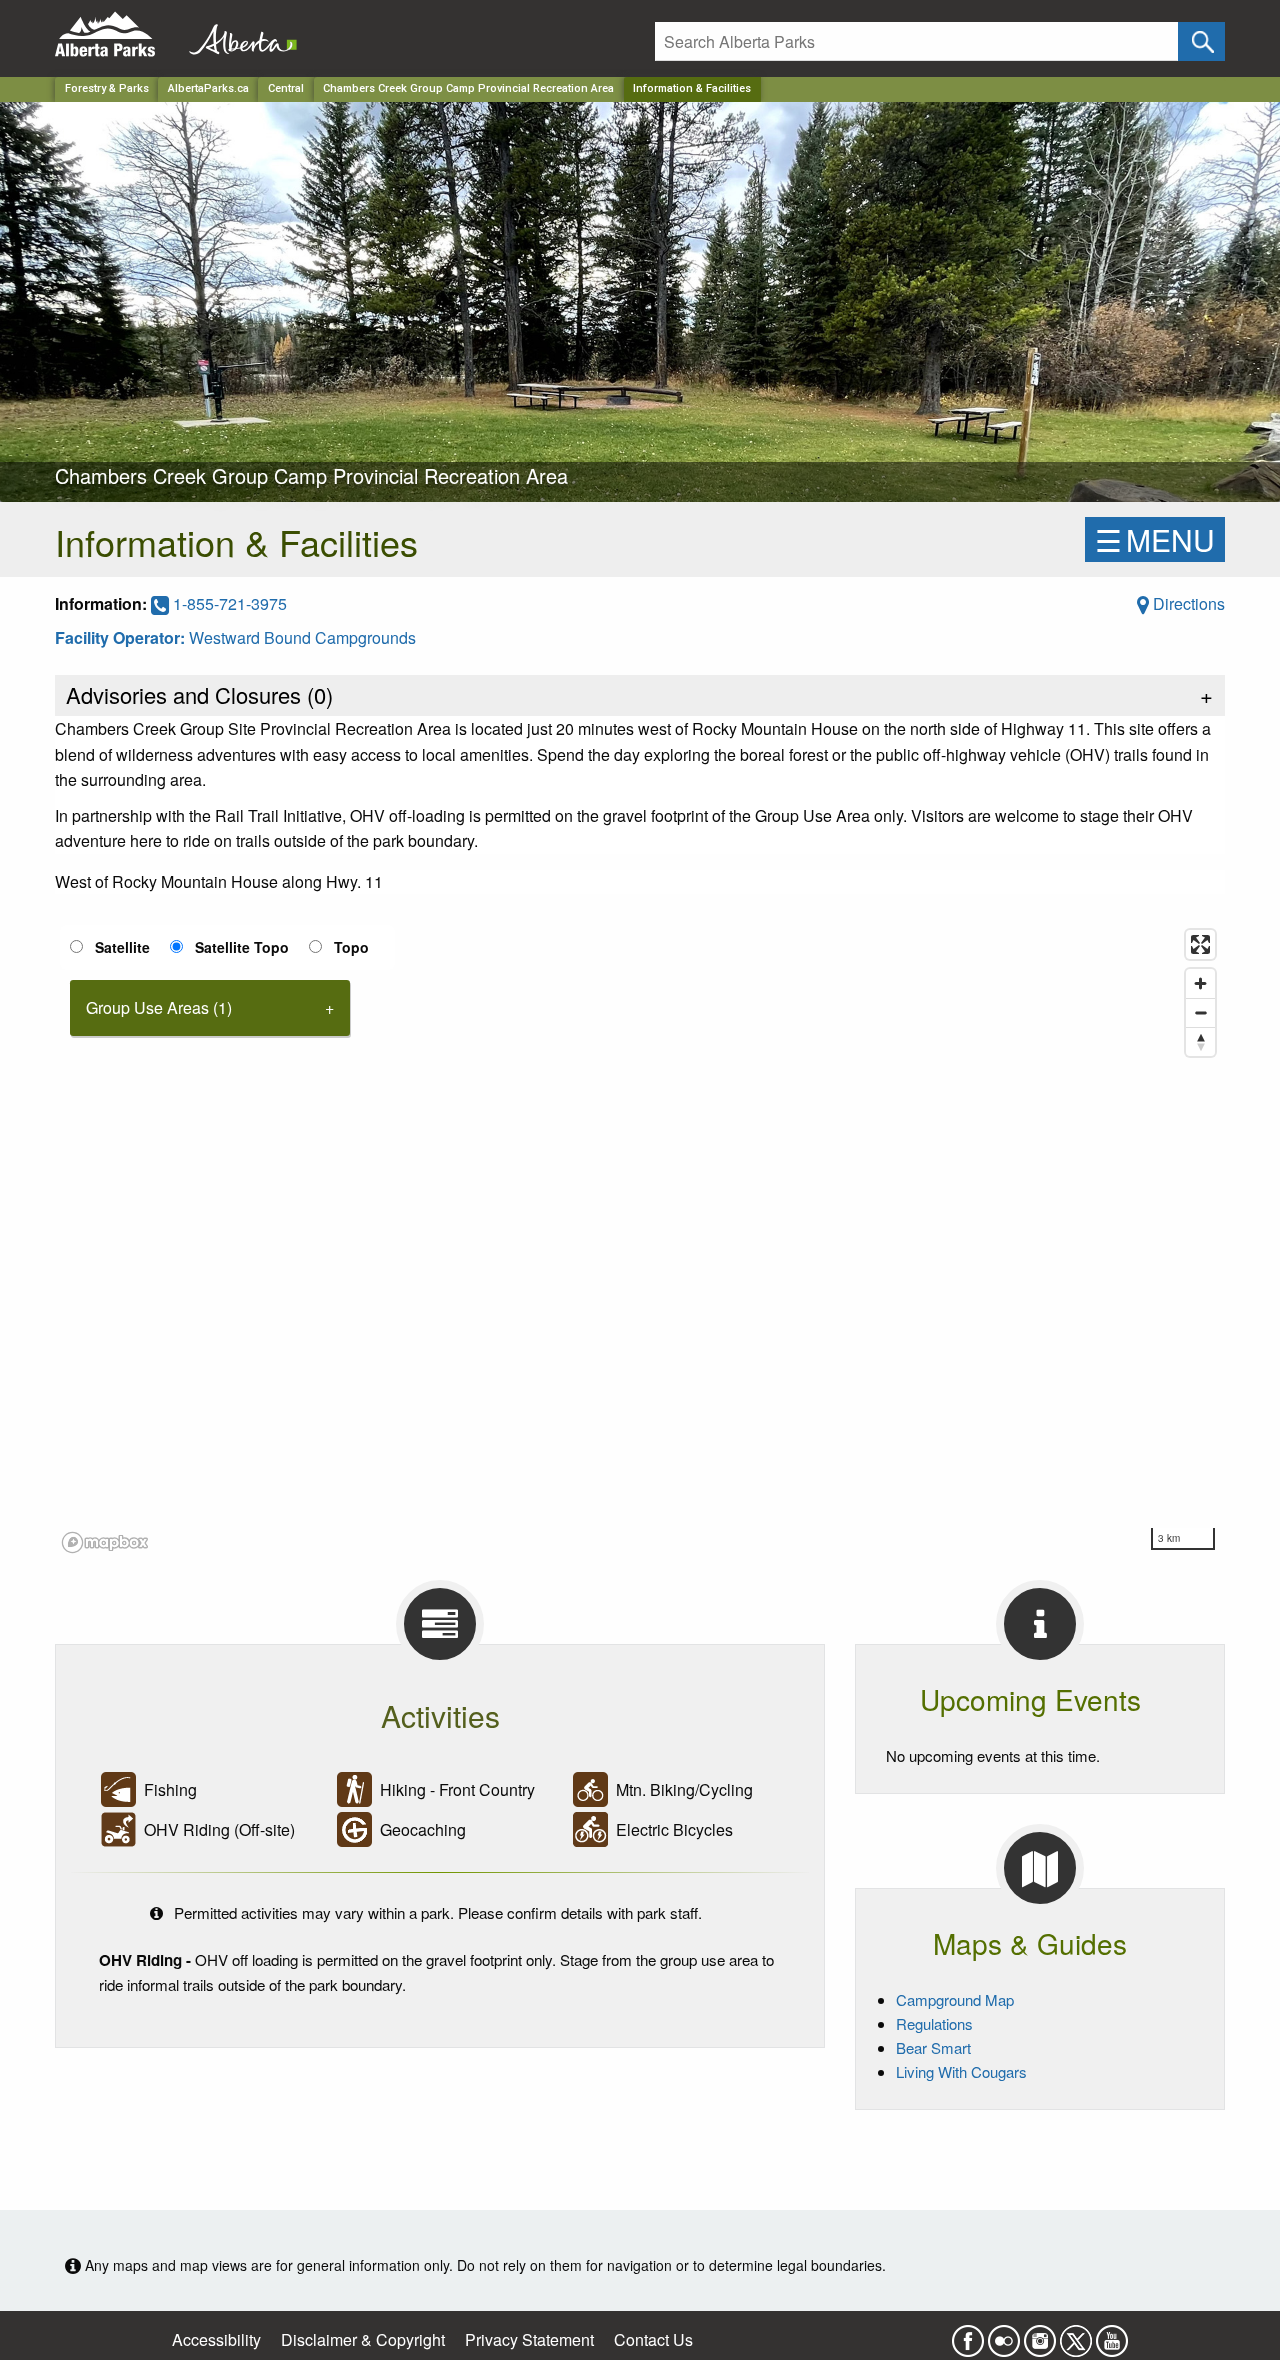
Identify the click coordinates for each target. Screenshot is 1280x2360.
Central (286, 88)
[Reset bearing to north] (1200, 1041)
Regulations (934, 2023)
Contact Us (653, 2339)
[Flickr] (1004, 2335)
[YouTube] (1112, 2335)
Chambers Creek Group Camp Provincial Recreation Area (468, 88)
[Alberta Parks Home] (117, 34)
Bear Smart (933, 2047)
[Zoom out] (1200, 1012)
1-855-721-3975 (228, 603)
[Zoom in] (1200, 983)
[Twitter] (1076, 2335)
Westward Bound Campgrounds (302, 637)
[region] (640, 1240)
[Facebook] (968, 2335)
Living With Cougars (961, 2071)
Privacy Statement (529, 2339)
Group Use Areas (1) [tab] (159, 1007)
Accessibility (216, 2339)
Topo (351, 947)
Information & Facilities (692, 88)
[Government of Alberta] (237, 34)
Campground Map (955, 1999)
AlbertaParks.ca (208, 88)
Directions (1187, 603)
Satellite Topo (242, 947)
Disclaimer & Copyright (363, 2339)
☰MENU (1155, 539)
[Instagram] (1040, 2335)
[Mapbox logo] (105, 1542)
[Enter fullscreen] (1200, 944)
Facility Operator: (122, 637)
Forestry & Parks (107, 88)
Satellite (122, 947)
